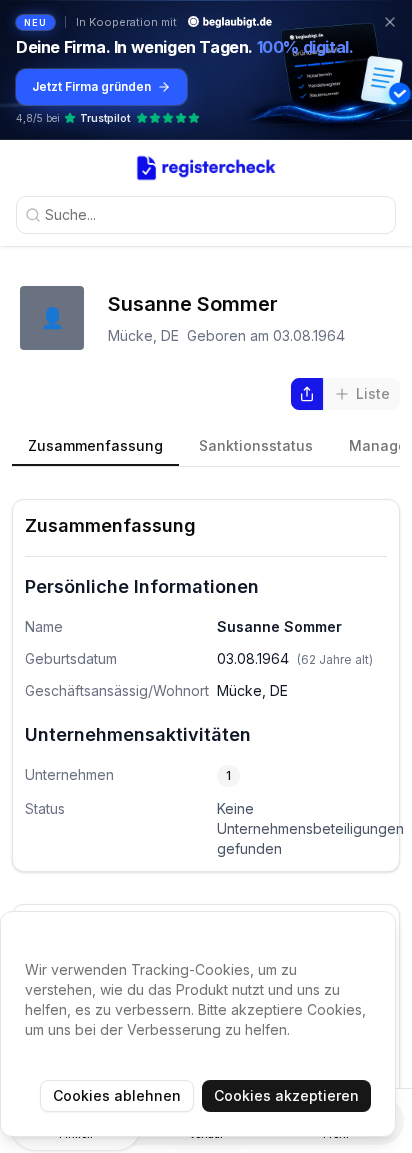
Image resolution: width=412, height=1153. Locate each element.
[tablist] (206, 446)
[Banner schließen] (390, 22)
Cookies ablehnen (117, 1095)
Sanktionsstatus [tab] (256, 445)
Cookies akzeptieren (286, 1095)
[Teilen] (307, 394)
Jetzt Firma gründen (91, 86)
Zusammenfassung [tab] (95, 445)
